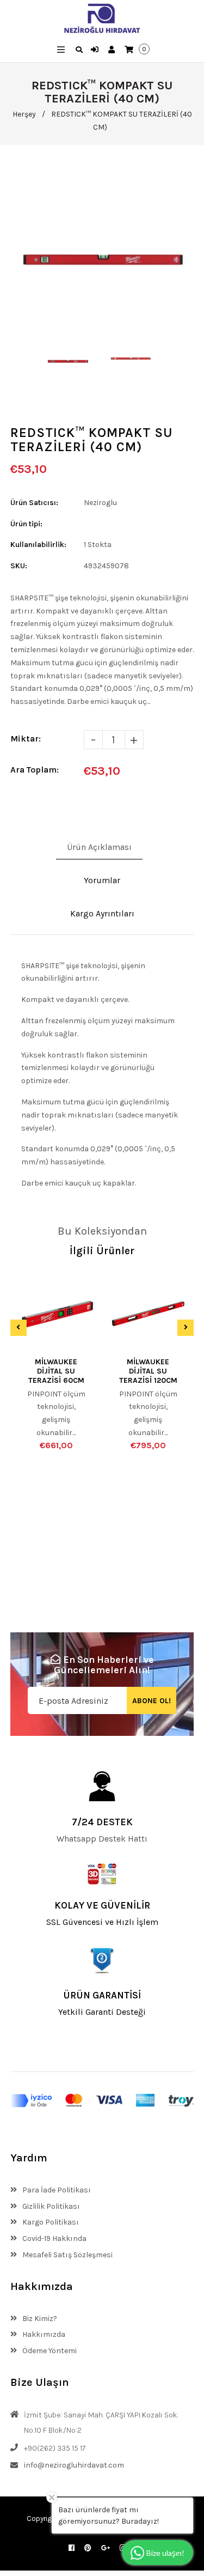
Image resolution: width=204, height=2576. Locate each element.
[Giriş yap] (96, 50)
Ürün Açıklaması (99, 847)
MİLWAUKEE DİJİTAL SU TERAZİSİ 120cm (148, 1371)
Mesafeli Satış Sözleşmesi (67, 2255)
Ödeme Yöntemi (49, 2351)
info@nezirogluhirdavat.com (74, 2465)
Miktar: (26, 739)
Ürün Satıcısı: (34, 503)
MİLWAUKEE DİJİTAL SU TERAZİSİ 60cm (56, 1371)
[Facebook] (72, 2548)
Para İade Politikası (56, 2190)
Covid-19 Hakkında (54, 2238)
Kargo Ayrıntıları (102, 913)
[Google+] (106, 2548)
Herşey (24, 114)
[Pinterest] (88, 2548)
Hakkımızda (43, 2334)
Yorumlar (102, 880)
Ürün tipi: (26, 524)
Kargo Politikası (50, 2222)
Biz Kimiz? (39, 2319)
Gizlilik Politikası (50, 2206)
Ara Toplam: (35, 770)
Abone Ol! (152, 1701)
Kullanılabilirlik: (38, 545)
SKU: (19, 566)
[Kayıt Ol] (113, 50)
